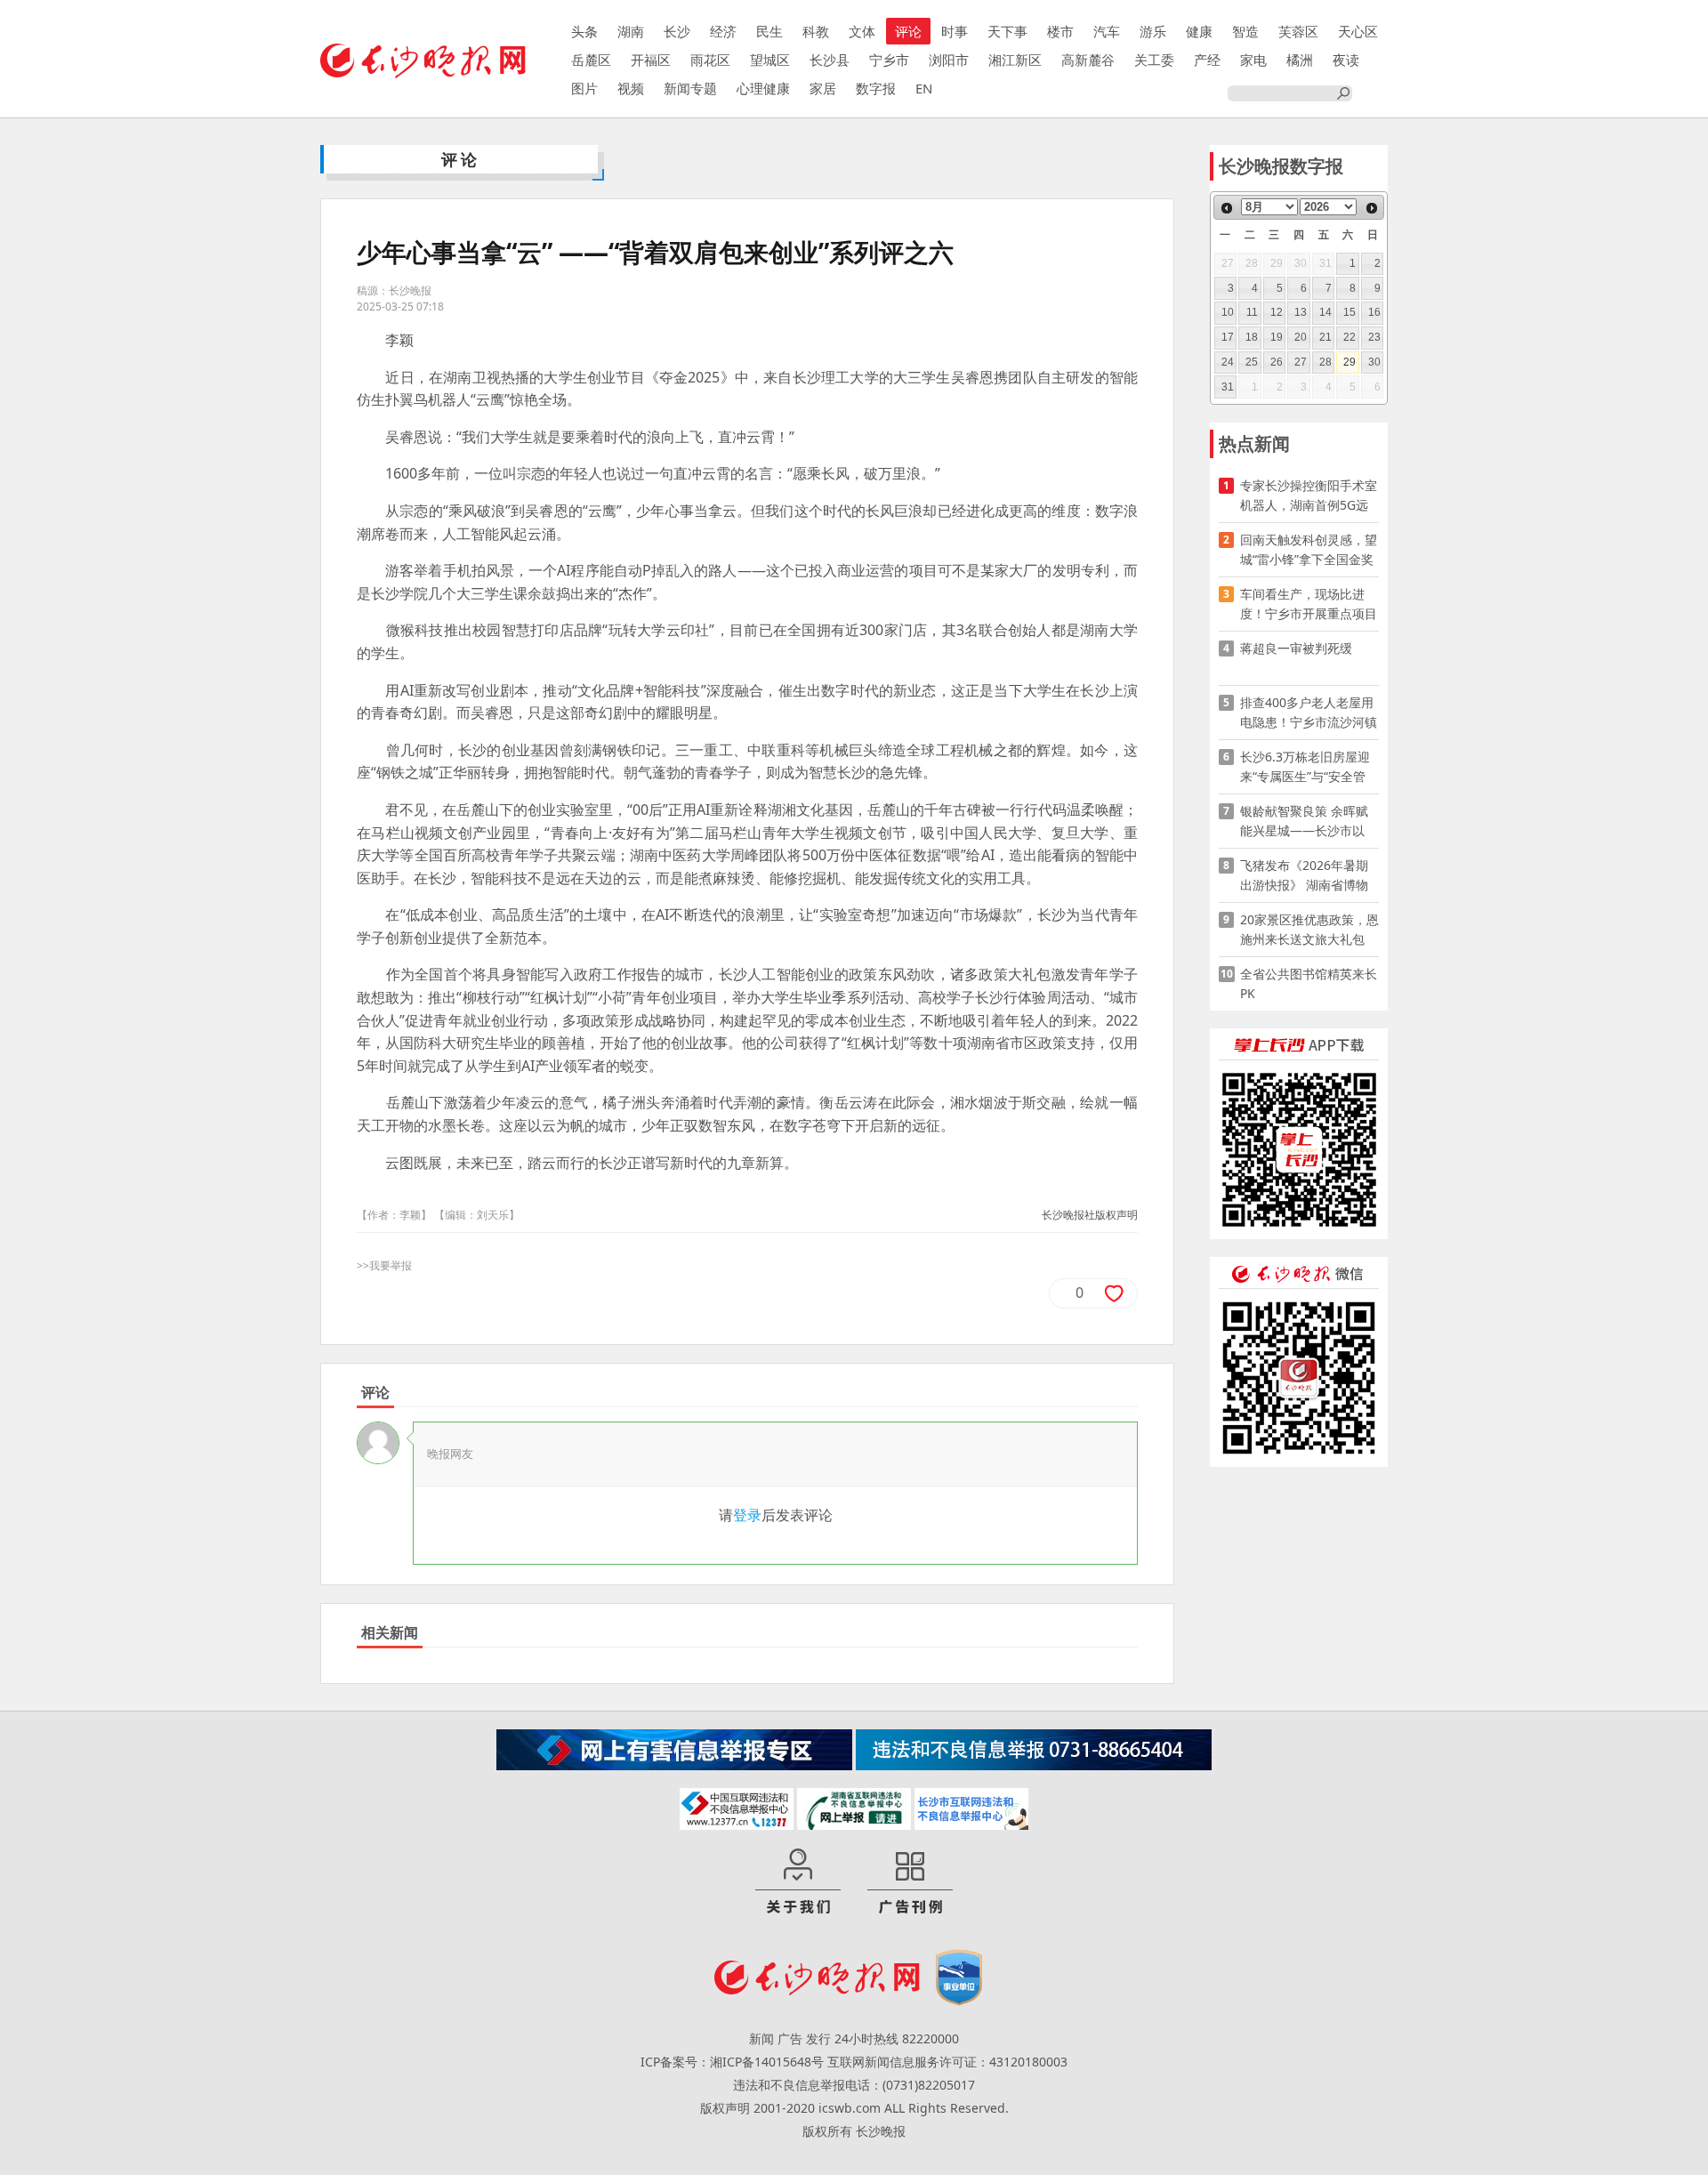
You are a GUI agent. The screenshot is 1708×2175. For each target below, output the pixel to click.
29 (1349, 362)
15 (1349, 312)
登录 (747, 1515)
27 (1301, 362)
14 (1325, 312)
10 (1228, 312)
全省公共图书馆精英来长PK (1309, 983)
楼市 (1060, 31)
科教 (816, 31)
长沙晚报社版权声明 (1090, 1215)
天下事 (1007, 31)
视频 (631, 88)
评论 (908, 31)
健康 (1199, 31)
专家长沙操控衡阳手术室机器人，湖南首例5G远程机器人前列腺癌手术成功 (1309, 496)
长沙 (677, 31)
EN (924, 88)
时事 (955, 31)
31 (1228, 387)
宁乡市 (889, 60)
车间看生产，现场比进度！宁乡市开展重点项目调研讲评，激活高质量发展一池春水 (1309, 604)
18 (1252, 337)
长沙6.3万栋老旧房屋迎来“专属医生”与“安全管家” (1305, 767)
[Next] (1372, 208)
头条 (584, 31)
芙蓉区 (1298, 31)
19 (1277, 337)
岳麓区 (591, 60)
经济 (723, 31)
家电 (1253, 60)
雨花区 (710, 60)
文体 (862, 31)
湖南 (631, 31)
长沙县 (830, 60)
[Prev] (1227, 208)
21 (1325, 337)
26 (1277, 362)
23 (1374, 337)
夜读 (1346, 60)
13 (1301, 312)
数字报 (876, 88)
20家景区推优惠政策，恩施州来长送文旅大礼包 (1309, 929)
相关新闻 (390, 1632)
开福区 (651, 60)
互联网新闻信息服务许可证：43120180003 (947, 2062)
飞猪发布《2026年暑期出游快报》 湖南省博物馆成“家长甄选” (1304, 876)
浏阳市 (949, 60)
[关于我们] (798, 1882)
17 (1228, 337)
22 (1349, 337)
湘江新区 (1015, 60)
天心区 (1358, 31)
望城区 (770, 60)
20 (1301, 337)
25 (1252, 362)
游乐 (1153, 31)
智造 (1245, 31)
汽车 (1107, 31)
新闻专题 (690, 88)
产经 (1207, 60)
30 (1374, 362)
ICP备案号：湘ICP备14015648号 (732, 2062)
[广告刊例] (910, 1882)
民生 (769, 31)
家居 (823, 88)
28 (1325, 362)
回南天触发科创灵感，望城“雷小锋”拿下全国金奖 (1309, 549)
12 (1277, 312)
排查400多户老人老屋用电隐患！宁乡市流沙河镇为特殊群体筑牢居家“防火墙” (1309, 713)
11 (1252, 312)
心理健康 (763, 88)
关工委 (1154, 60)
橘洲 (1300, 60)
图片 (584, 88)
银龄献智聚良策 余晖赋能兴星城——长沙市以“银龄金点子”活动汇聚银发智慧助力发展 (1307, 822)
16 (1374, 312)
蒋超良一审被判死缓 (1296, 648)
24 (1228, 362)
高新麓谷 (1088, 60)
